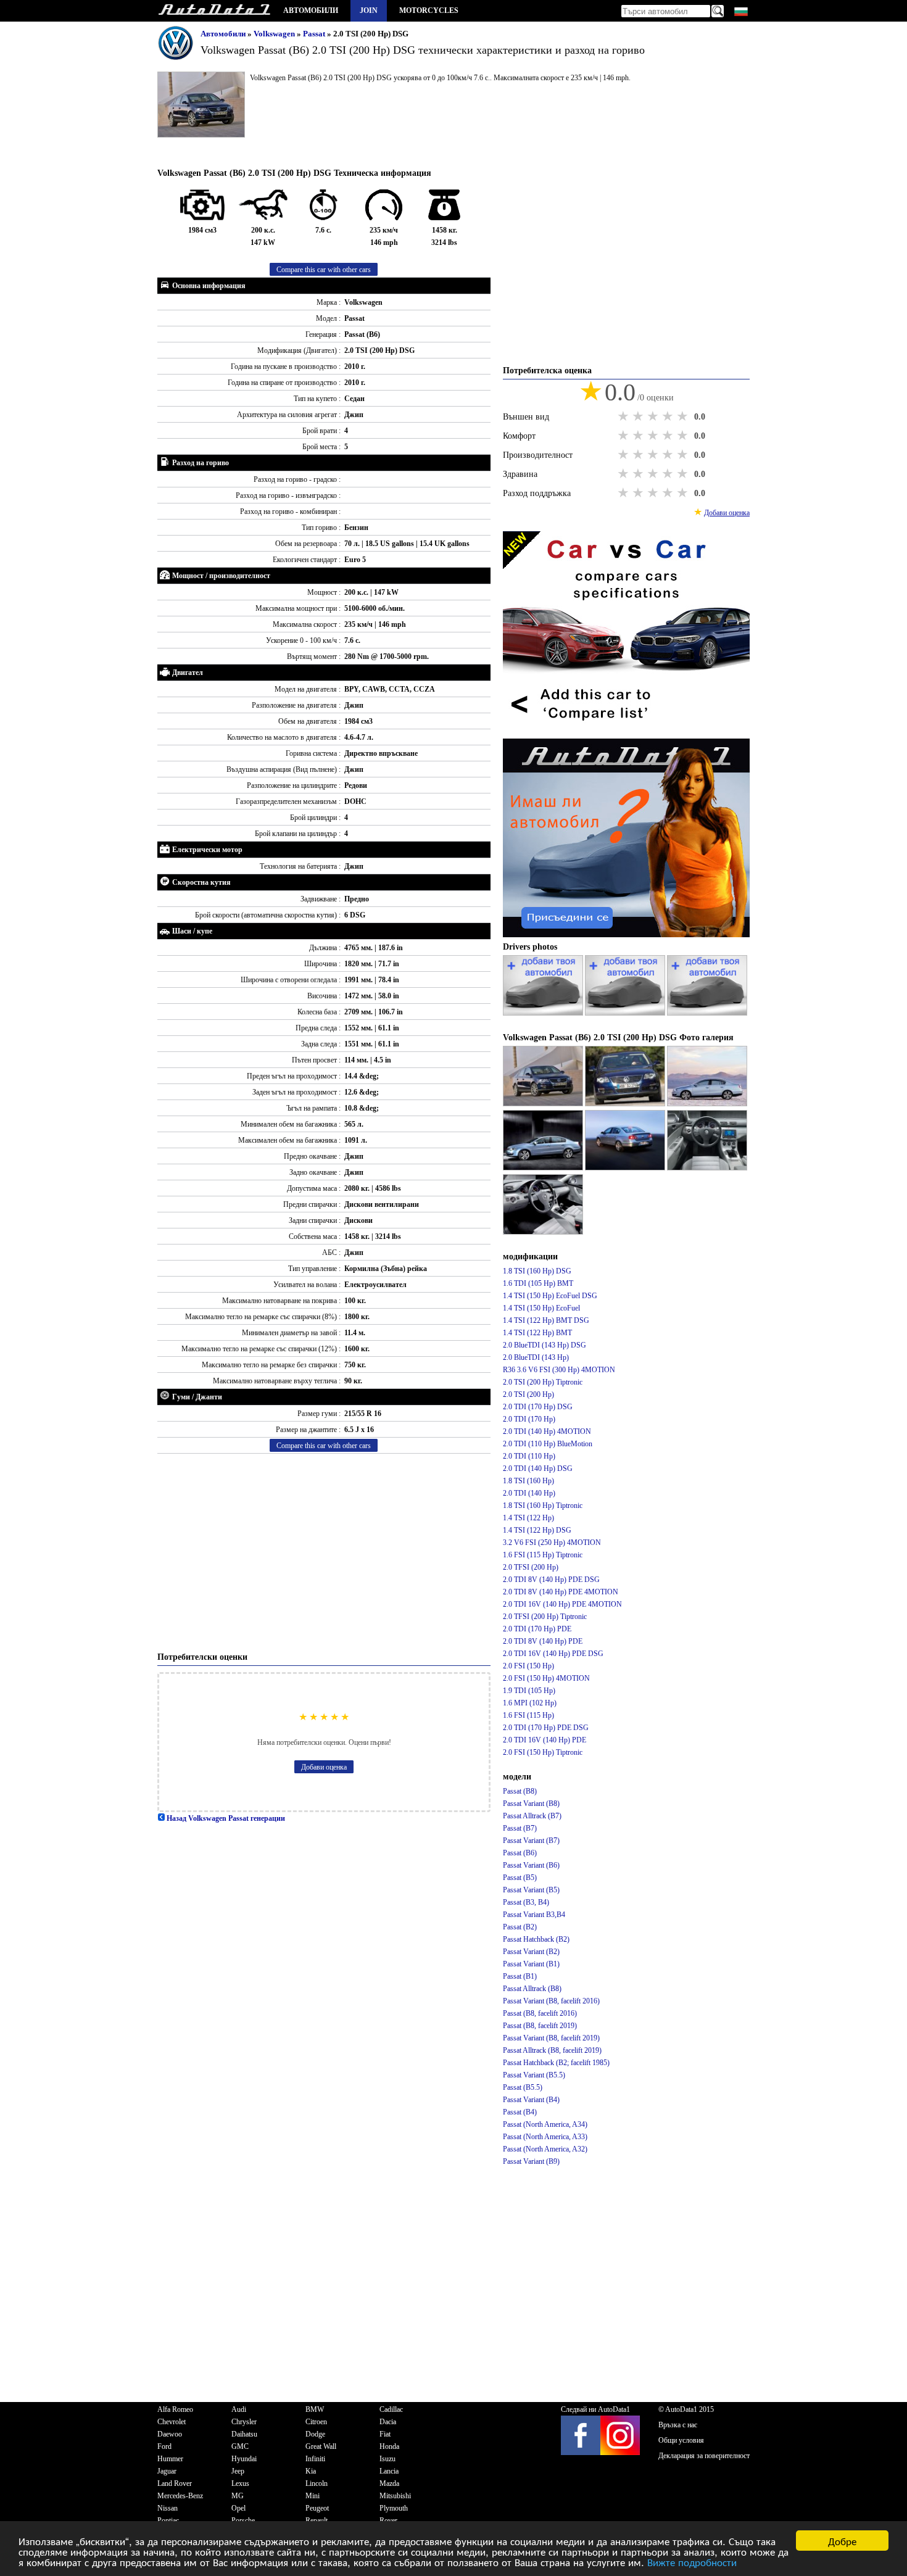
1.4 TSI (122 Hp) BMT (537, 1333)
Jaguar (167, 2471)
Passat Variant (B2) (531, 1952)
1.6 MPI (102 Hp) (530, 1703)
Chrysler (244, 2422)
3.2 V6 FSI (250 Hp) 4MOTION (552, 1543)
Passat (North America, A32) (545, 2149)
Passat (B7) (520, 1828)
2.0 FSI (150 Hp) (528, 1666)
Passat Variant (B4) (531, 2100)
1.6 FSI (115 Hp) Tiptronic (543, 1555)
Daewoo (170, 2434)
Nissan (168, 2508)
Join (369, 10)
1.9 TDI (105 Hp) (529, 1691)
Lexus (240, 2483)
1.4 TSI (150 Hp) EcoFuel (541, 1308)
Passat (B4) (520, 2112)
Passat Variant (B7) (531, 1841)
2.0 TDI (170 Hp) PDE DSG (546, 1728)
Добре (842, 2541)
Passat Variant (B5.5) (534, 2075)
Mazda (389, 2483)
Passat (315, 34)
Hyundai (244, 2459)
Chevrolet (172, 2422)
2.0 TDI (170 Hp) (529, 1419)
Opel (238, 2508)
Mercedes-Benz (180, 2496)
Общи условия (681, 2440)
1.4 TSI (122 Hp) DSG (537, 1530)
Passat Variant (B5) (531, 1890)
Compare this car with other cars (324, 270)
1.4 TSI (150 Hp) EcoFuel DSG (550, 1296)
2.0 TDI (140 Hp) (529, 1493)
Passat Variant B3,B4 (534, 1915)
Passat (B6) (520, 1853)
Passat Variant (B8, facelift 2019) (551, 2038)
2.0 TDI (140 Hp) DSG (538, 1468)
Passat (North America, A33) (545, 2137)
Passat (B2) (520, 1927)
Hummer (170, 2459)
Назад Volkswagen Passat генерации (225, 1818)
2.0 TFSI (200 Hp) (531, 1567)
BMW (315, 2409)
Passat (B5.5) (523, 2087)
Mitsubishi (395, 2496)
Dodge (315, 2434)
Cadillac (391, 2409)
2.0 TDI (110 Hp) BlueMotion (548, 1444)
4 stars (669, 416)
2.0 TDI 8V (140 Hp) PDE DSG (551, 1580)
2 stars (639, 416)
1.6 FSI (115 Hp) (528, 1715)
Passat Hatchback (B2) (536, 1939)
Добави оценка (324, 1767)
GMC (240, 2446)
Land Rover (175, 2483)
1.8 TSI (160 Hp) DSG (537, 1271)
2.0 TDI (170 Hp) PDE (537, 1629)
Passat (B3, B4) (526, 1902)
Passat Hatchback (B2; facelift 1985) (556, 2063)
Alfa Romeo (175, 2409)
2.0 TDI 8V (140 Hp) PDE (543, 1641)
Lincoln (317, 2483)
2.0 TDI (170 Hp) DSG (538, 1407)
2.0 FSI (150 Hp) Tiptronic (543, 1752)
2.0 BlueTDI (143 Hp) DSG (545, 1345)
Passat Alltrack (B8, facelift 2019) (552, 2050)
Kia (311, 2471)
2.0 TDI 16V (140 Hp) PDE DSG (553, 1654)
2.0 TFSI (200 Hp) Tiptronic (545, 1617)
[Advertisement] (324, 1552)
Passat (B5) (520, 1878)
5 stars (684, 416)
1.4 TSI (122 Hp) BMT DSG (546, 1320)
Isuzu (387, 2459)
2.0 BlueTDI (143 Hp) (536, 1357)
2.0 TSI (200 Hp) (528, 1394)
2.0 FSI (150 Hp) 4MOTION (546, 1678)
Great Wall (321, 2446)
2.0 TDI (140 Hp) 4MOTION (547, 1431)
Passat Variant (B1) (531, 1964)
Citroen (316, 2422)
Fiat (385, 2434)
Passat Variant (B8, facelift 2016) (551, 2001)
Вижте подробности (692, 2562)
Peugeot (317, 2508)
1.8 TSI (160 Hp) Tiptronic (543, 1505)
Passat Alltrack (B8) (532, 1989)
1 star (624, 416)
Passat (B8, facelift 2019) (540, 2026)
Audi (239, 2409)
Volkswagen (275, 34)
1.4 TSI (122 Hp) (528, 1518)
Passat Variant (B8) (531, 1804)
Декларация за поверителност (704, 2456)
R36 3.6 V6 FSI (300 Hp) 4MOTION (559, 1370)
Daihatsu (244, 2434)
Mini (313, 2496)
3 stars (654, 416)
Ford (164, 2446)
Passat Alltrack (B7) (532, 1816)
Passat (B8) (520, 1791)
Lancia (389, 2471)
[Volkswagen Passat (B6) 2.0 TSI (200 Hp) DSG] (544, 1104)
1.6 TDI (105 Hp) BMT (538, 1283)
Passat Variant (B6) (531, 1865)
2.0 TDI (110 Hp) (529, 1456)
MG (238, 2496)
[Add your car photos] (544, 1013)
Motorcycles (429, 10)
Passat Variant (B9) (531, 2161)
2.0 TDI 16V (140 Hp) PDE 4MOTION (562, 1604)
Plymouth (394, 2508)
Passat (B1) (520, 1976)
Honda (389, 2446)
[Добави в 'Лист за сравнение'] (626, 732)
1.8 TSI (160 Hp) (528, 1481)
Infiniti (315, 2459)
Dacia (388, 2422)
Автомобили (311, 10)
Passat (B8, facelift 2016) (540, 2013)
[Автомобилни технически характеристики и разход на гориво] (214, 11)
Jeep (238, 2471)
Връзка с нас (678, 2425)
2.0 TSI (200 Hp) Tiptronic (543, 1382)
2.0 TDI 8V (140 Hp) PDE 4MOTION (561, 1592)
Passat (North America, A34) (545, 2124)
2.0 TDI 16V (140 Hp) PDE (545, 1740)
